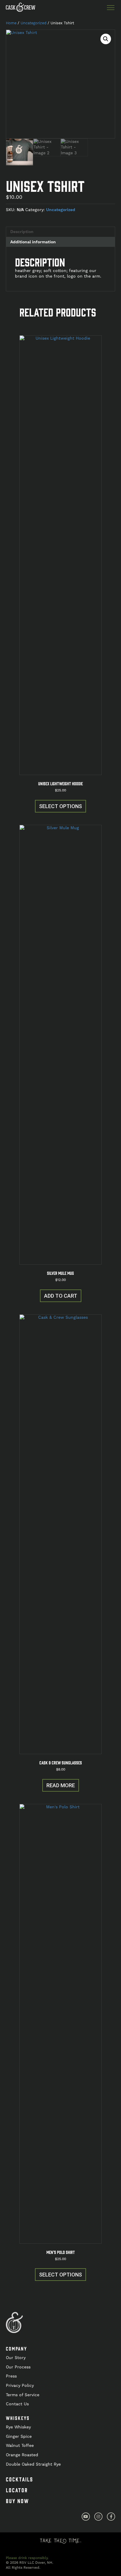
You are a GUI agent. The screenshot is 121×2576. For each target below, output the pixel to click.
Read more (61, 1785)
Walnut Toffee (20, 2445)
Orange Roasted (22, 2455)
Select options (60, 806)
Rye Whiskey (18, 2427)
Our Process (18, 2367)
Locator (17, 2490)
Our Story (16, 2358)
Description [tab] (22, 232)
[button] (106, 39)
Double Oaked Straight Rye (33, 2464)
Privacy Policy (20, 2385)
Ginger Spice (19, 2436)
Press (11, 2376)
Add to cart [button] (61, 1296)
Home (11, 23)
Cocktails (20, 2479)
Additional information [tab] (33, 242)
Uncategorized (33, 23)
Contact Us (17, 2404)
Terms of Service (23, 2395)
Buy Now (17, 2501)
